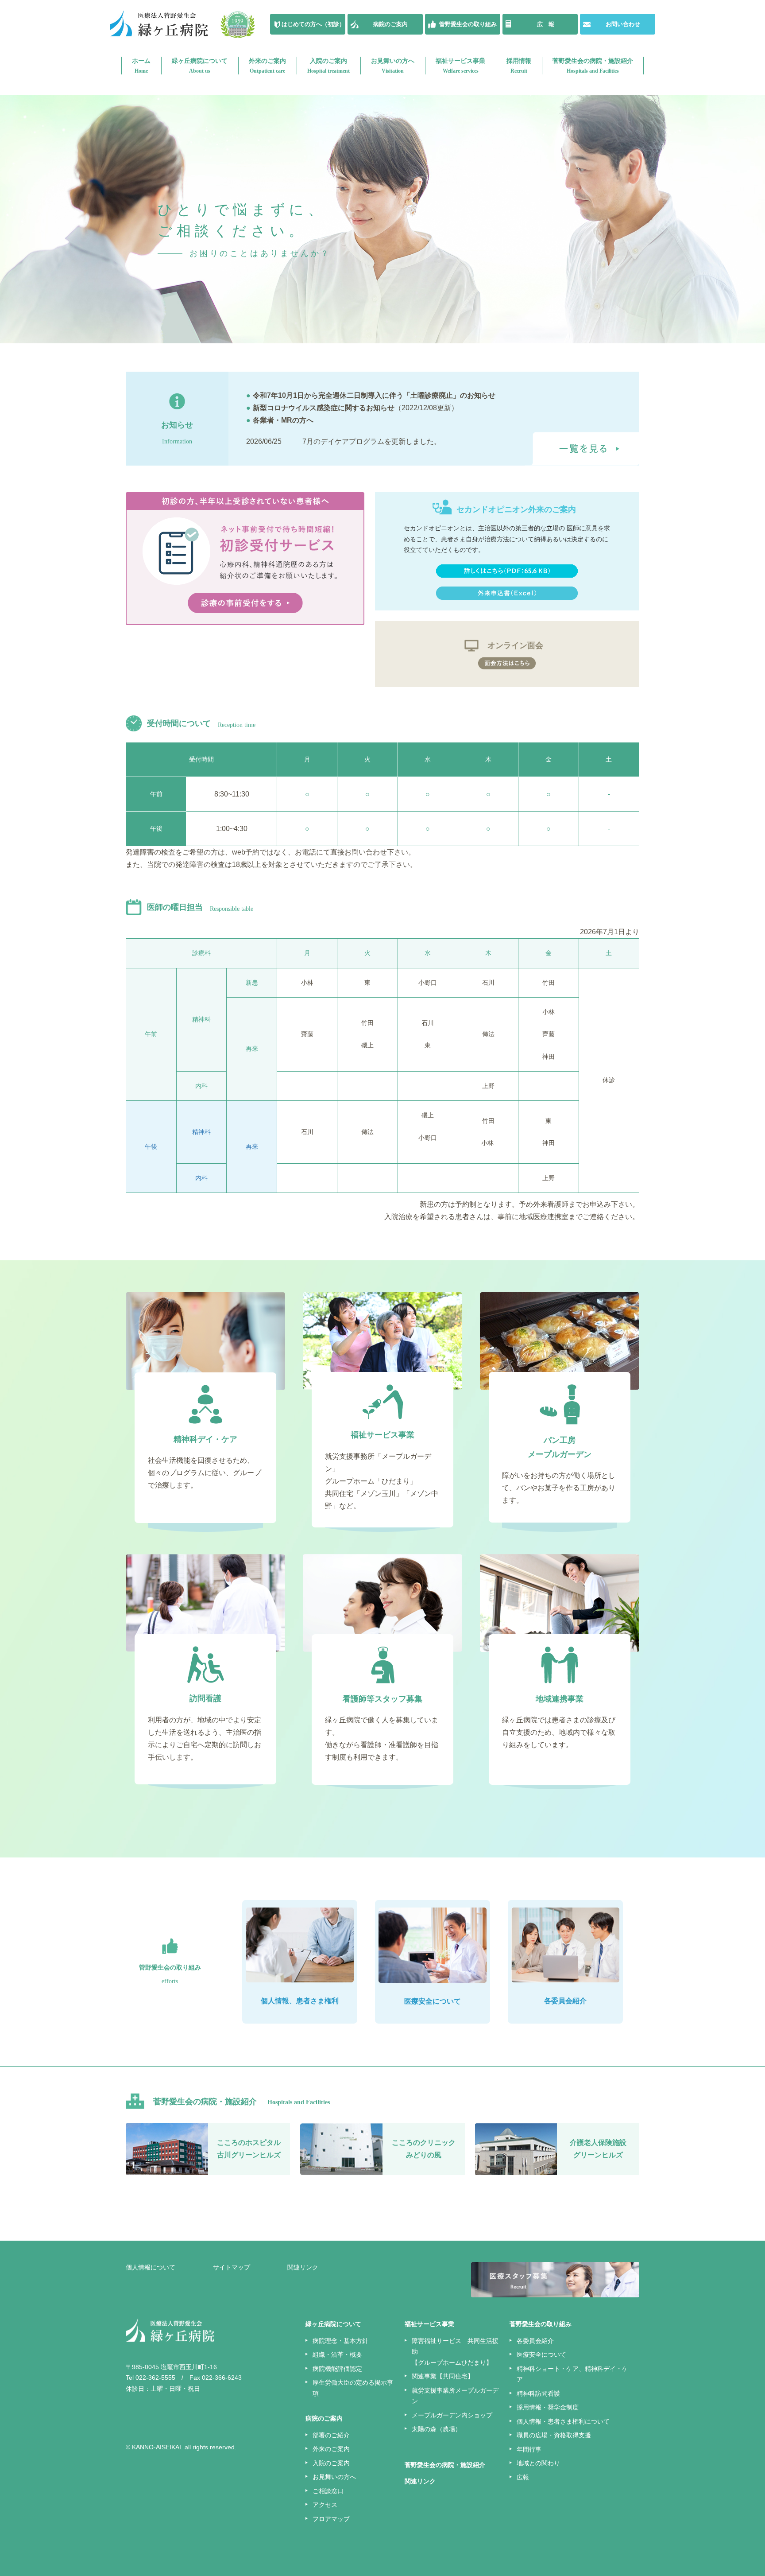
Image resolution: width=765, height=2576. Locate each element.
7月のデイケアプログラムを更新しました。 (372, 441)
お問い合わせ (623, 24)
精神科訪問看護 (538, 2393)
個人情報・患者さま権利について (563, 2421)
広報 (523, 2477)
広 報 (546, 24)
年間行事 (529, 2449)
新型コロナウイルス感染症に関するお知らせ (320, 408)
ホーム (141, 66)
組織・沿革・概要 (337, 2355)
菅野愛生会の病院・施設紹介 (593, 66)
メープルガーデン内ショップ (452, 2415)
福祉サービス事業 (460, 66)
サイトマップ (232, 2267)
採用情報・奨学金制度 (548, 2407)
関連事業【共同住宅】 (443, 2376)
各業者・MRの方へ (283, 420)
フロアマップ (331, 2519)
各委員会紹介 (535, 2341)
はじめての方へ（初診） (313, 24)
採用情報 (519, 66)
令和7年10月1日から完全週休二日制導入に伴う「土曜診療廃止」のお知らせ (371, 395)
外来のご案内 (267, 66)
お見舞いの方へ (393, 66)
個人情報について (151, 2267)
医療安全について (541, 2355)
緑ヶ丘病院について (200, 66)
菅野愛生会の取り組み (468, 24)
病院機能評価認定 (337, 2369)
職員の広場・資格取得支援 (554, 2435)
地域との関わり (538, 2463)
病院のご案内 (390, 24)
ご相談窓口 (328, 2491)
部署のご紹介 (331, 2435)
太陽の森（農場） (437, 2429)
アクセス (325, 2505)
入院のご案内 (328, 66)
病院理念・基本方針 (340, 2341)
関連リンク (303, 2267)
